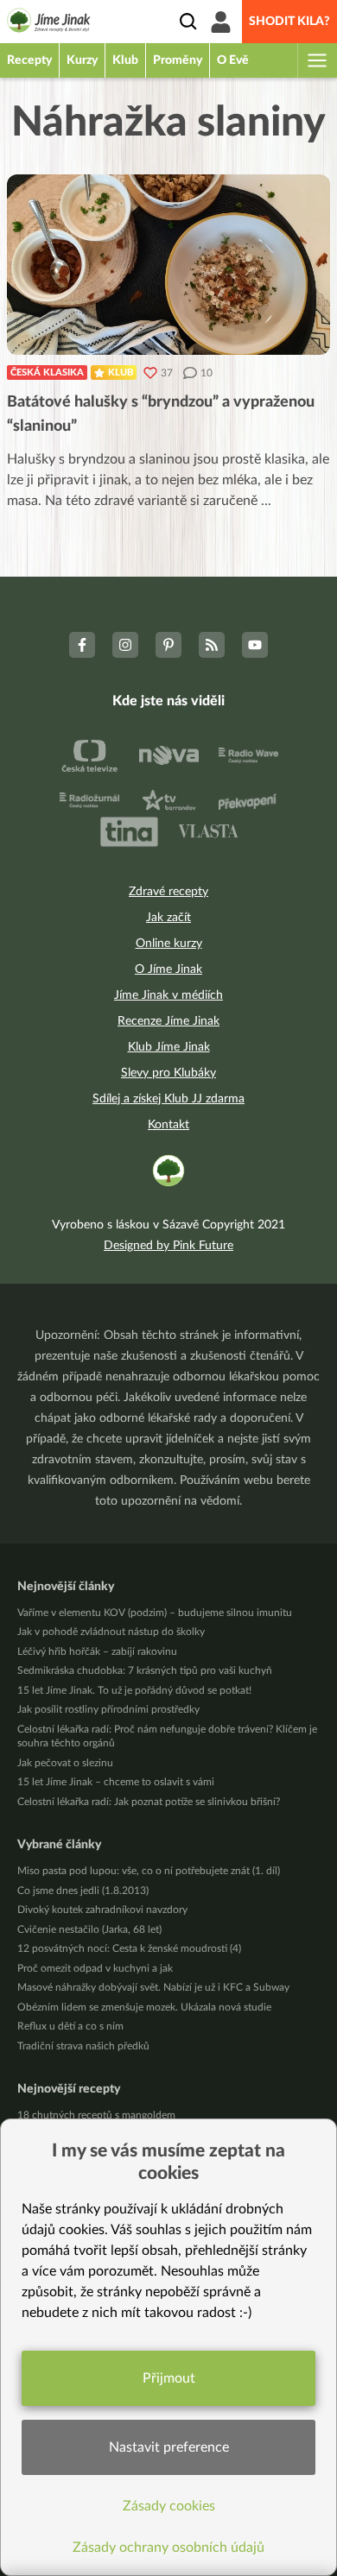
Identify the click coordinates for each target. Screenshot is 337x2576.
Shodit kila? (289, 22)
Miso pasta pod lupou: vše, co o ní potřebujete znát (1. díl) (149, 1871)
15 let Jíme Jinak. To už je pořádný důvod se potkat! (134, 1690)
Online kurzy (169, 944)
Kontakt (168, 1125)
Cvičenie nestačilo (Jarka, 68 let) (89, 1929)
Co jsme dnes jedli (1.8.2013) (83, 1891)
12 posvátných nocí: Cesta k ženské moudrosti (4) (129, 1948)
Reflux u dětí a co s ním (70, 2026)
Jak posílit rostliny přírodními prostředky (108, 1709)
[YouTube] (255, 645)
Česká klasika (47, 373)
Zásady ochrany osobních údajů (168, 2548)
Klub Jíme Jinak (169, 1047)
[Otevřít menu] (316, 60)
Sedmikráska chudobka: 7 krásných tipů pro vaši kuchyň (145, 1670)
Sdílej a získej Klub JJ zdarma (168, 1099)
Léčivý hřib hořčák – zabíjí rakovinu (97, 1651)
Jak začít (168, 918)
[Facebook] (82, 645)
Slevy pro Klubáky (168, 1073)
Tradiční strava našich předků (83, 2046)
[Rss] (212, 645)
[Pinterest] (168, 645)
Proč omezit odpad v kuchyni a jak (95, 1968)
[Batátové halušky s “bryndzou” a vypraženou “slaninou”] (168, 265)
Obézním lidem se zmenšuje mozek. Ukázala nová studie (144, 2007)
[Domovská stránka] (49, 23)
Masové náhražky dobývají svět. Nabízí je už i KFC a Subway (153, 1987)
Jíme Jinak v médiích (168, 995)
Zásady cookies (169, 2506)
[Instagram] (125, 645)
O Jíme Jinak (168, 969)
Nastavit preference (169, 2447)
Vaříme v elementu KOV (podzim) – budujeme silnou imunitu (155, 1613)
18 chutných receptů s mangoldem (96, 2115)
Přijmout (169, 2378)
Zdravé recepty (168, 892)
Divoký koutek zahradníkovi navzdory (102, 1910)
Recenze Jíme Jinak (168, 1021)
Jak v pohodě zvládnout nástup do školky (111, 1632)
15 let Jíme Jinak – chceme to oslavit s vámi (116, 1782)
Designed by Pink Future (168, 1246)
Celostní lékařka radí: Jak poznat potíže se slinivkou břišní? (149, 1802)
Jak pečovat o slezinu (65, 1763)
